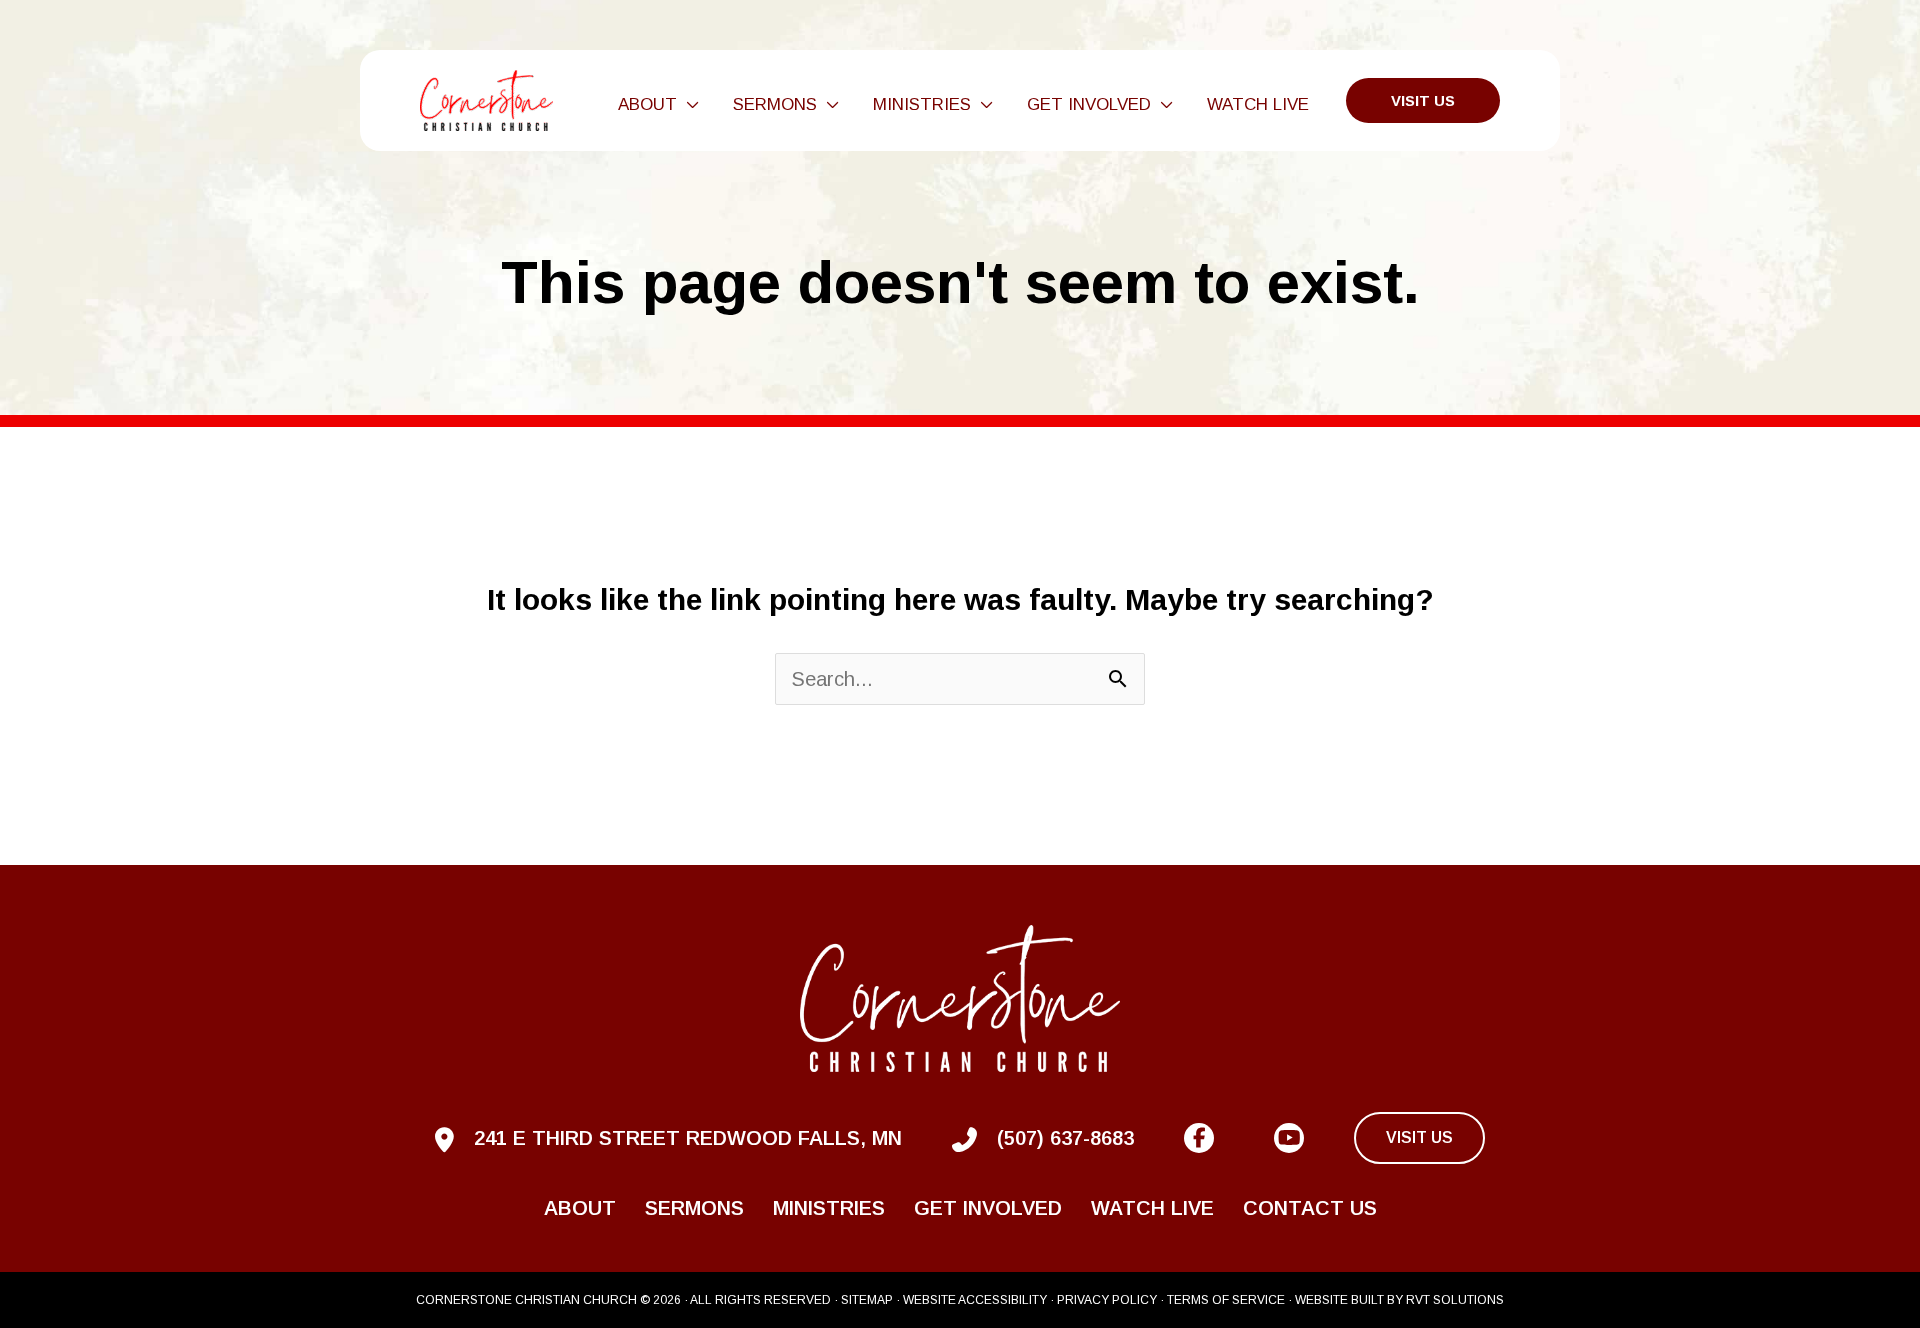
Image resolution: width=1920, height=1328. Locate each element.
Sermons (694, 1208)
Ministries (829, 1208)
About (580, 1208)
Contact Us (1310, 1208)
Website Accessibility (975, 1300)
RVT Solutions (1455, 1300)
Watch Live (1152, 1208)
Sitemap (867, 1300)
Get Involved (988, 1208)
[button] (688, 105)
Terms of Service (1226, 1300)
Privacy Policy (1107, 1300)
